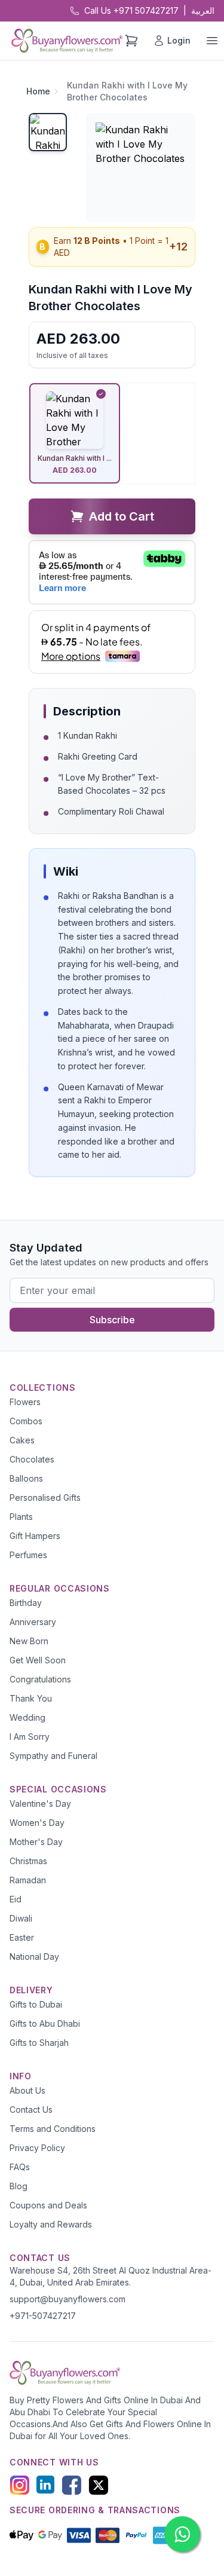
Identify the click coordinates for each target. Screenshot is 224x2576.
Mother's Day (36, 1842)
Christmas (28, 1861)
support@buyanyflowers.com (67, 2299)
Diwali (21, 1918)
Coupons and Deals (48, 2205)
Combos (26, 1421)
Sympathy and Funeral (53, 1756)
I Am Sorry (30, 1737)
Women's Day (37, 1823)
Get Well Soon (38, 1660)
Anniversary (33, 1622)
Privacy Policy (37, 2148)
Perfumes (28, 1555)
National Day (34, 1957)
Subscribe (112, 1320)
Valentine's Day (40, 1803)
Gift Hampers (35, 1536)
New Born (29, 1641)
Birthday (26, 1603)
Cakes (22, 1440)
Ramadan (28, 1880)
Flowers (25, 1402)
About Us (27, 2090)
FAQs (20, 2167)
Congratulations (40, 1679)
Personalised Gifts (45, 1497)
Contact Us (31, 2110)
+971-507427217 (43, 2316)
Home (38, 91)
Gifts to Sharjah (39, 2043)
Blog (19, 2186)
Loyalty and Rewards (51, 2224)
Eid (16, 1899)
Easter (22, 1937)
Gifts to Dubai (36, 2004)
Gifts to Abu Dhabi (45, 2023)
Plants (21, 1517)
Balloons (26, 1478)
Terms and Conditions (53, 2129)
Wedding (27, 1717)
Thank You (31, 1698)
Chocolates (32, 1459)
